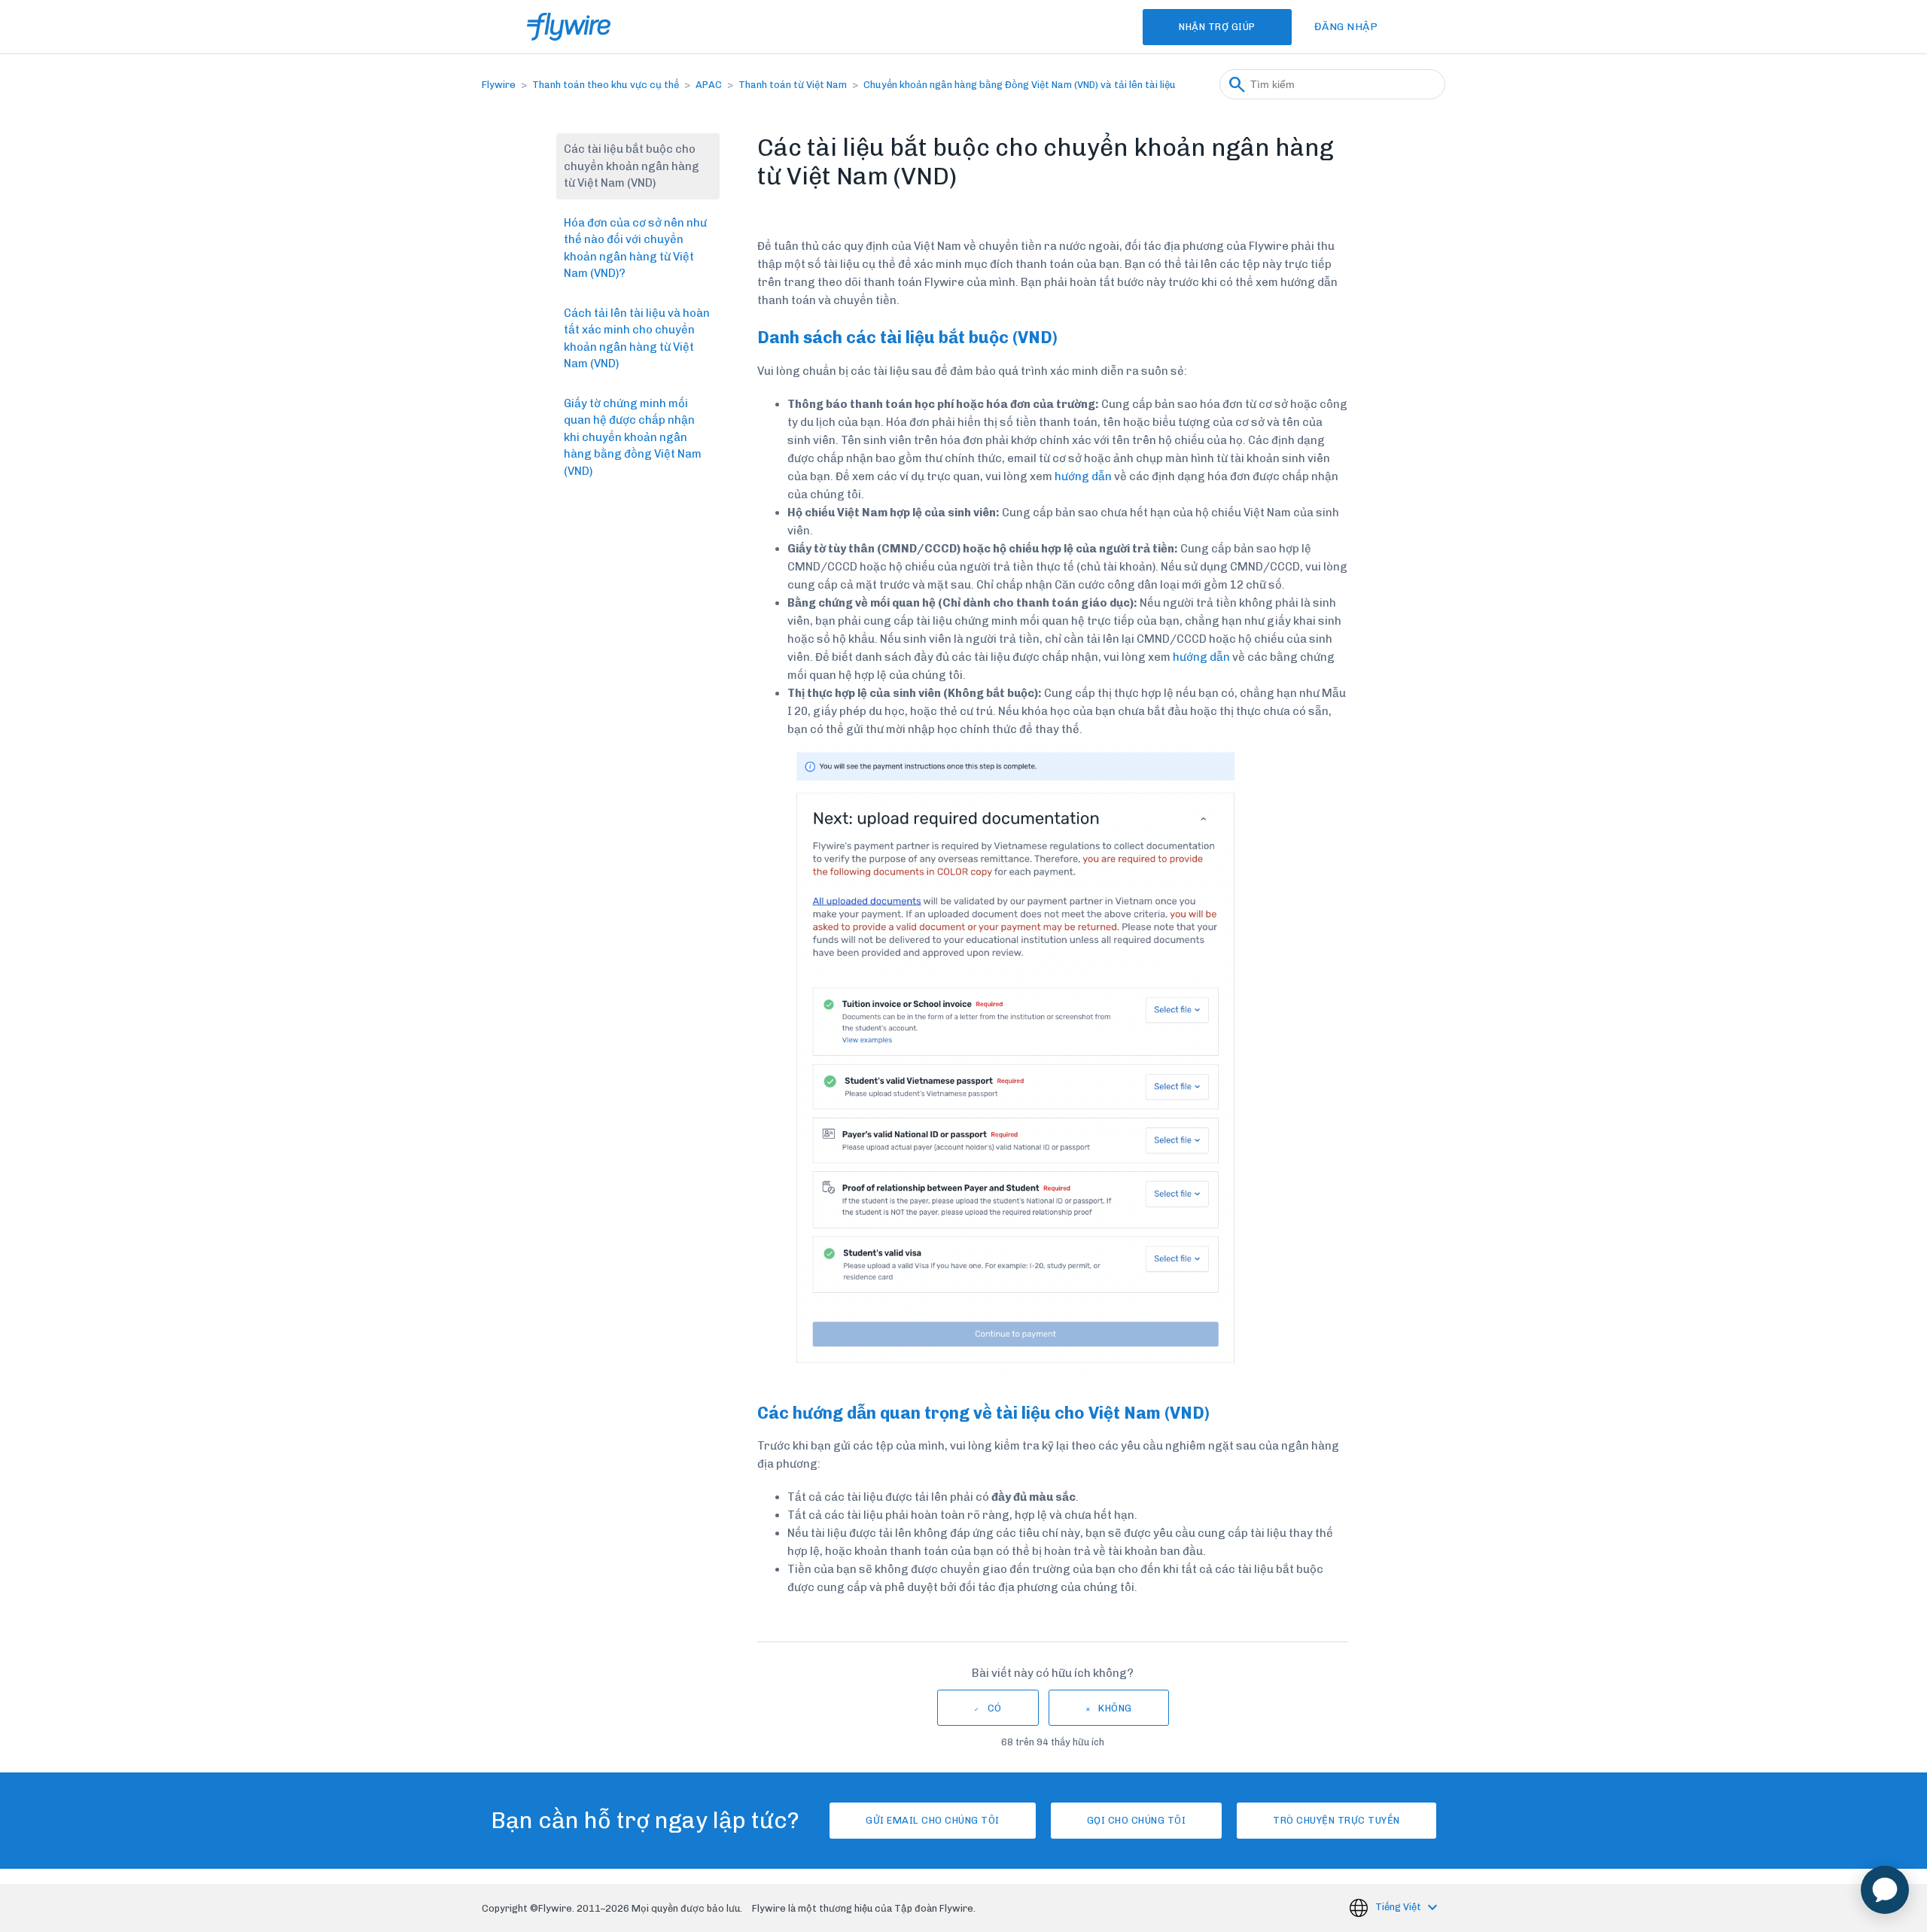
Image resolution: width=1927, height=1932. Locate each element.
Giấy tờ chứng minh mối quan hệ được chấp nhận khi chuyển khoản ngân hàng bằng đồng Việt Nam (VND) (633, 437)
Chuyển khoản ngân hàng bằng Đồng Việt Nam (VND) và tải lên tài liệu (1020, 85)
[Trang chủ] (569, 27)
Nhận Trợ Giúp (1217, 27)
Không (1115, 1708)
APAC (709, 85)
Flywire (499, 85)
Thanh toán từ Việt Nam (793, 85)
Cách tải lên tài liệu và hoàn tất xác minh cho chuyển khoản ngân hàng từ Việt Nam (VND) (637, 339)
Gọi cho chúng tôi (1137, 1820)
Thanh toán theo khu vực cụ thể (606, 85)
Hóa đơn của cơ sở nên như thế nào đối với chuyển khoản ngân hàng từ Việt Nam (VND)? (635, 248)
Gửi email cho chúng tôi (933, 1820)
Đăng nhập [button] (1346, 27)
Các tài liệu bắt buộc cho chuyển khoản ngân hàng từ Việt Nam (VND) (632, 166)
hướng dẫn (1083, 476)
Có (995, 1708)
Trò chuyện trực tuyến (1336, 1820)
